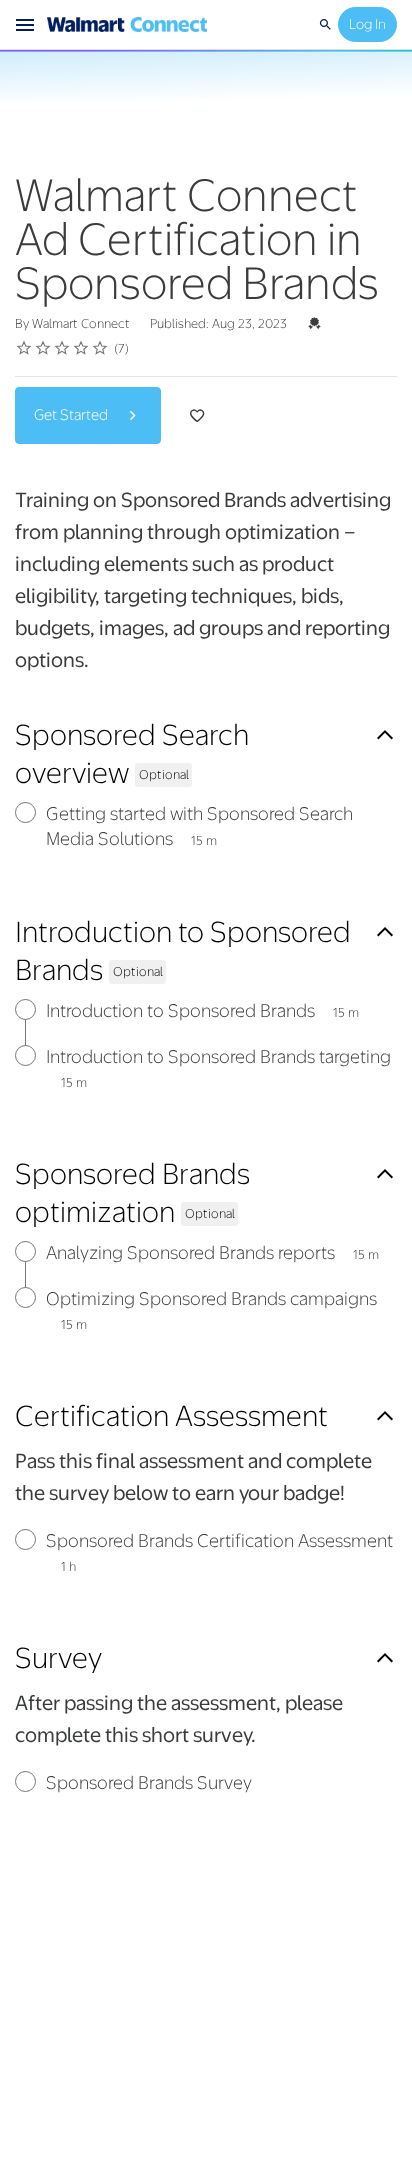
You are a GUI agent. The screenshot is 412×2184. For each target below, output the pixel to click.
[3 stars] (62, 348)
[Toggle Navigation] (26, 25)
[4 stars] (81, 348)
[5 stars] (100, 348)
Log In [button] (367, 24)
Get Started (72, 415)
